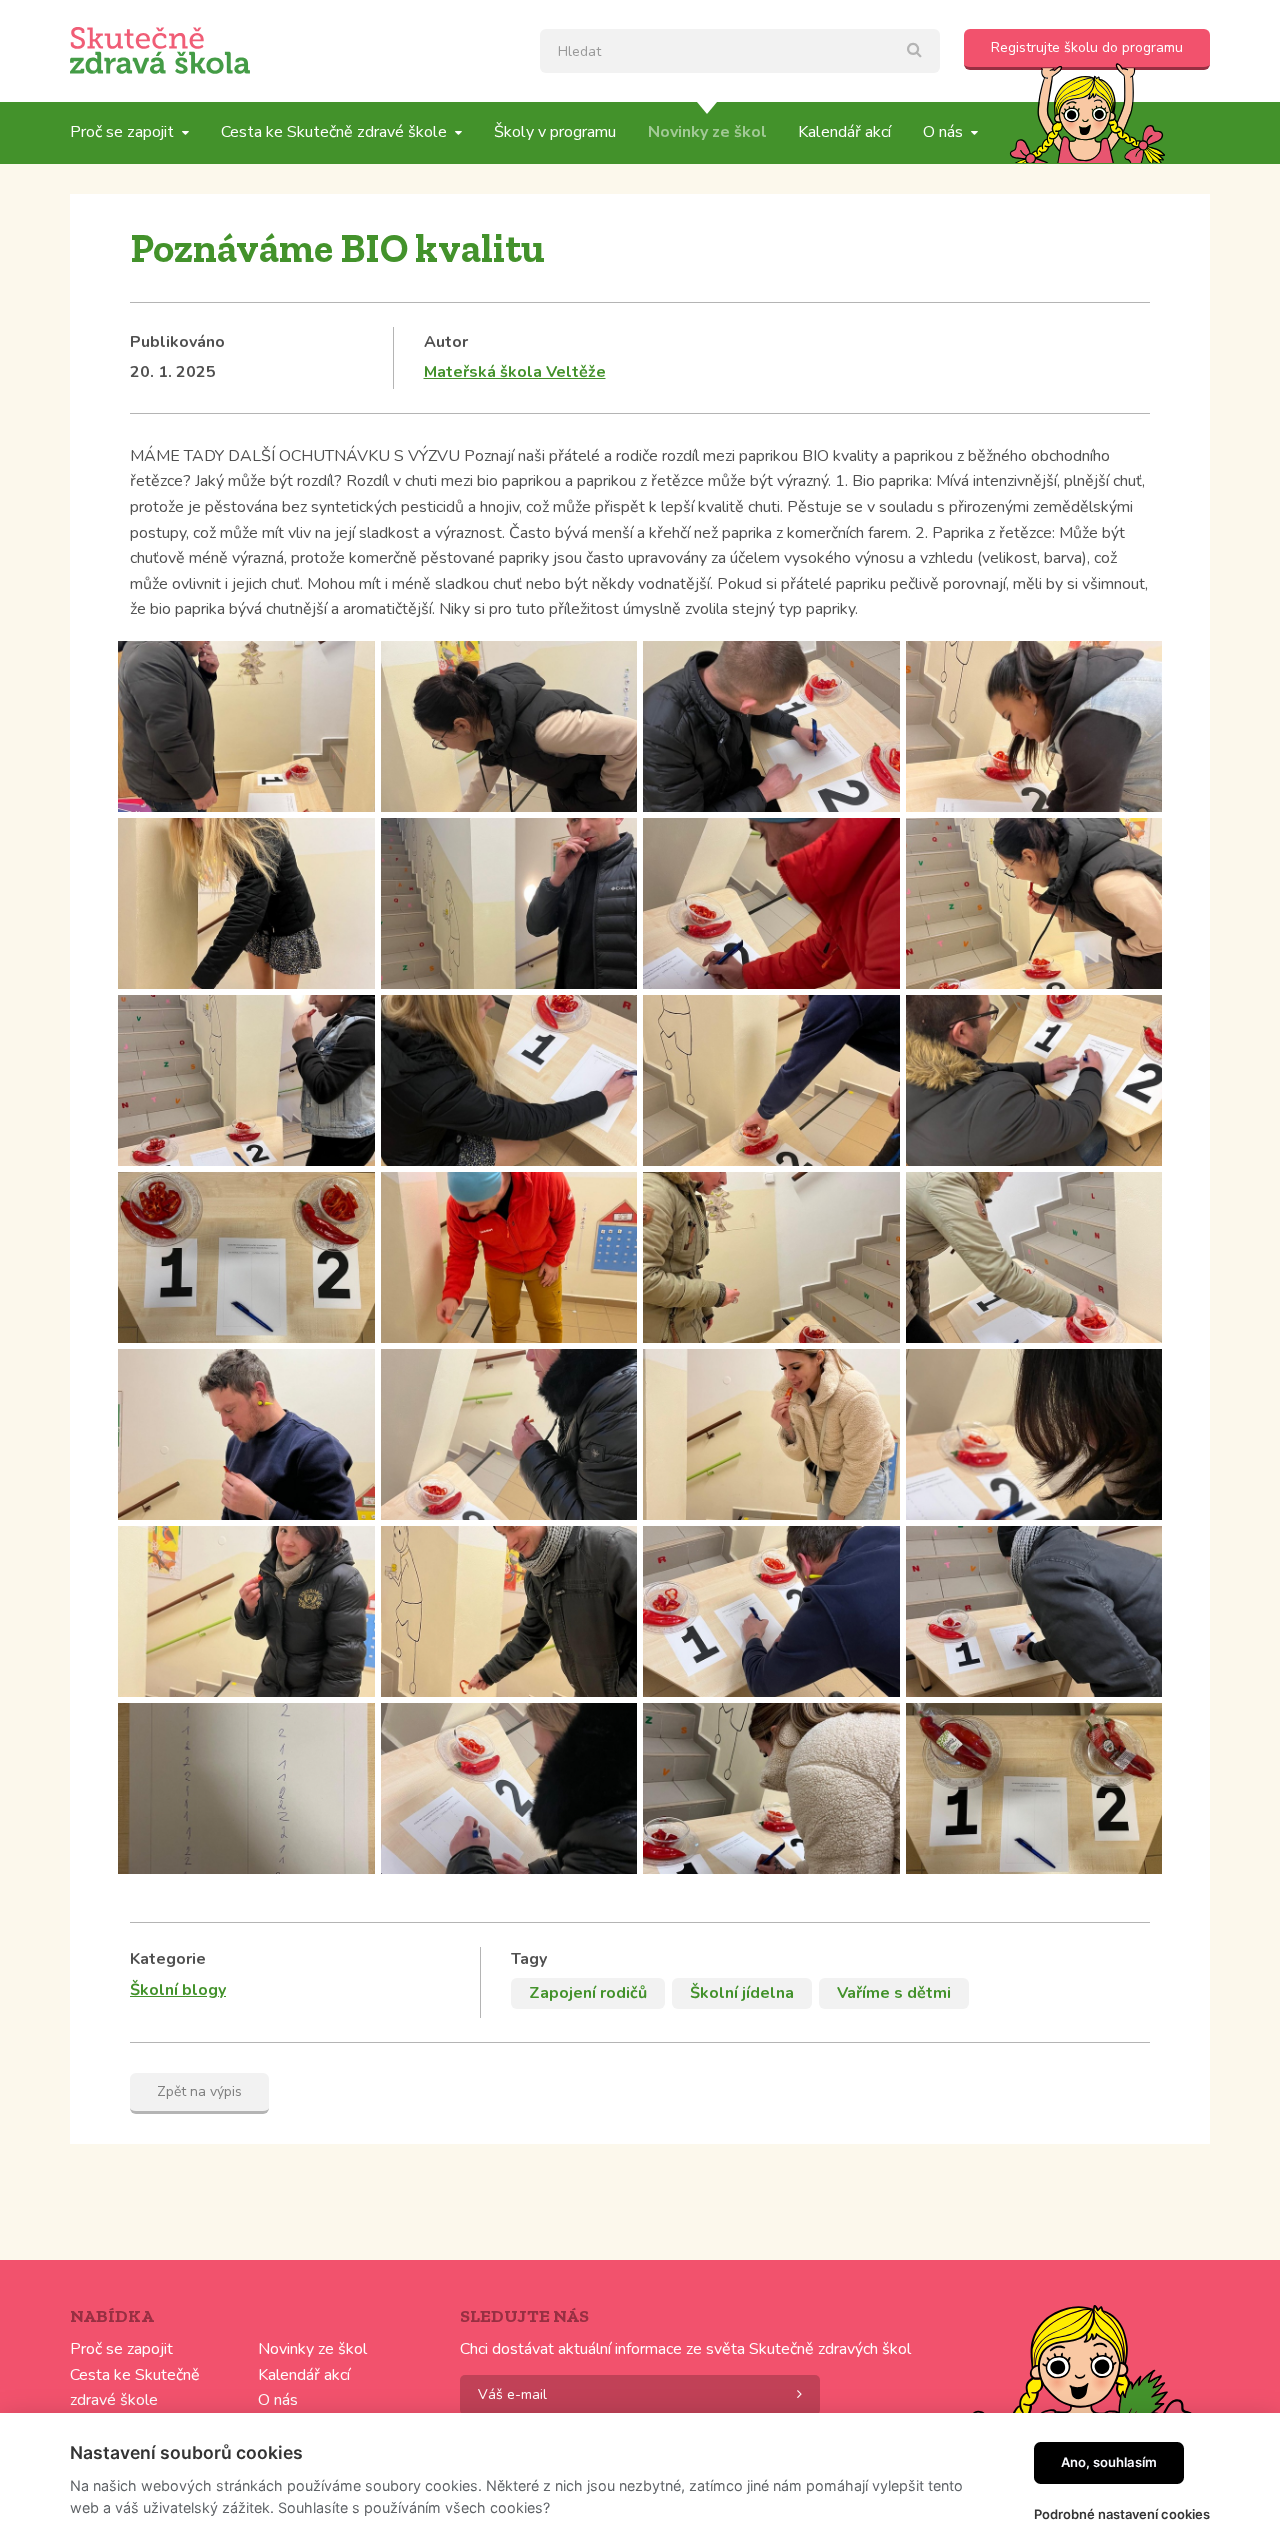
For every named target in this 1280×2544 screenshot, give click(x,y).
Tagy (529, 1959)
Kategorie (168, 1959)
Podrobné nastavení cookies (1122, 2514)
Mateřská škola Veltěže (515, 372)
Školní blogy (178, 1990)
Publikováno (177, 342)
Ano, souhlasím (1109, 2462)
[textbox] (740, 51)
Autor (446, 342)
